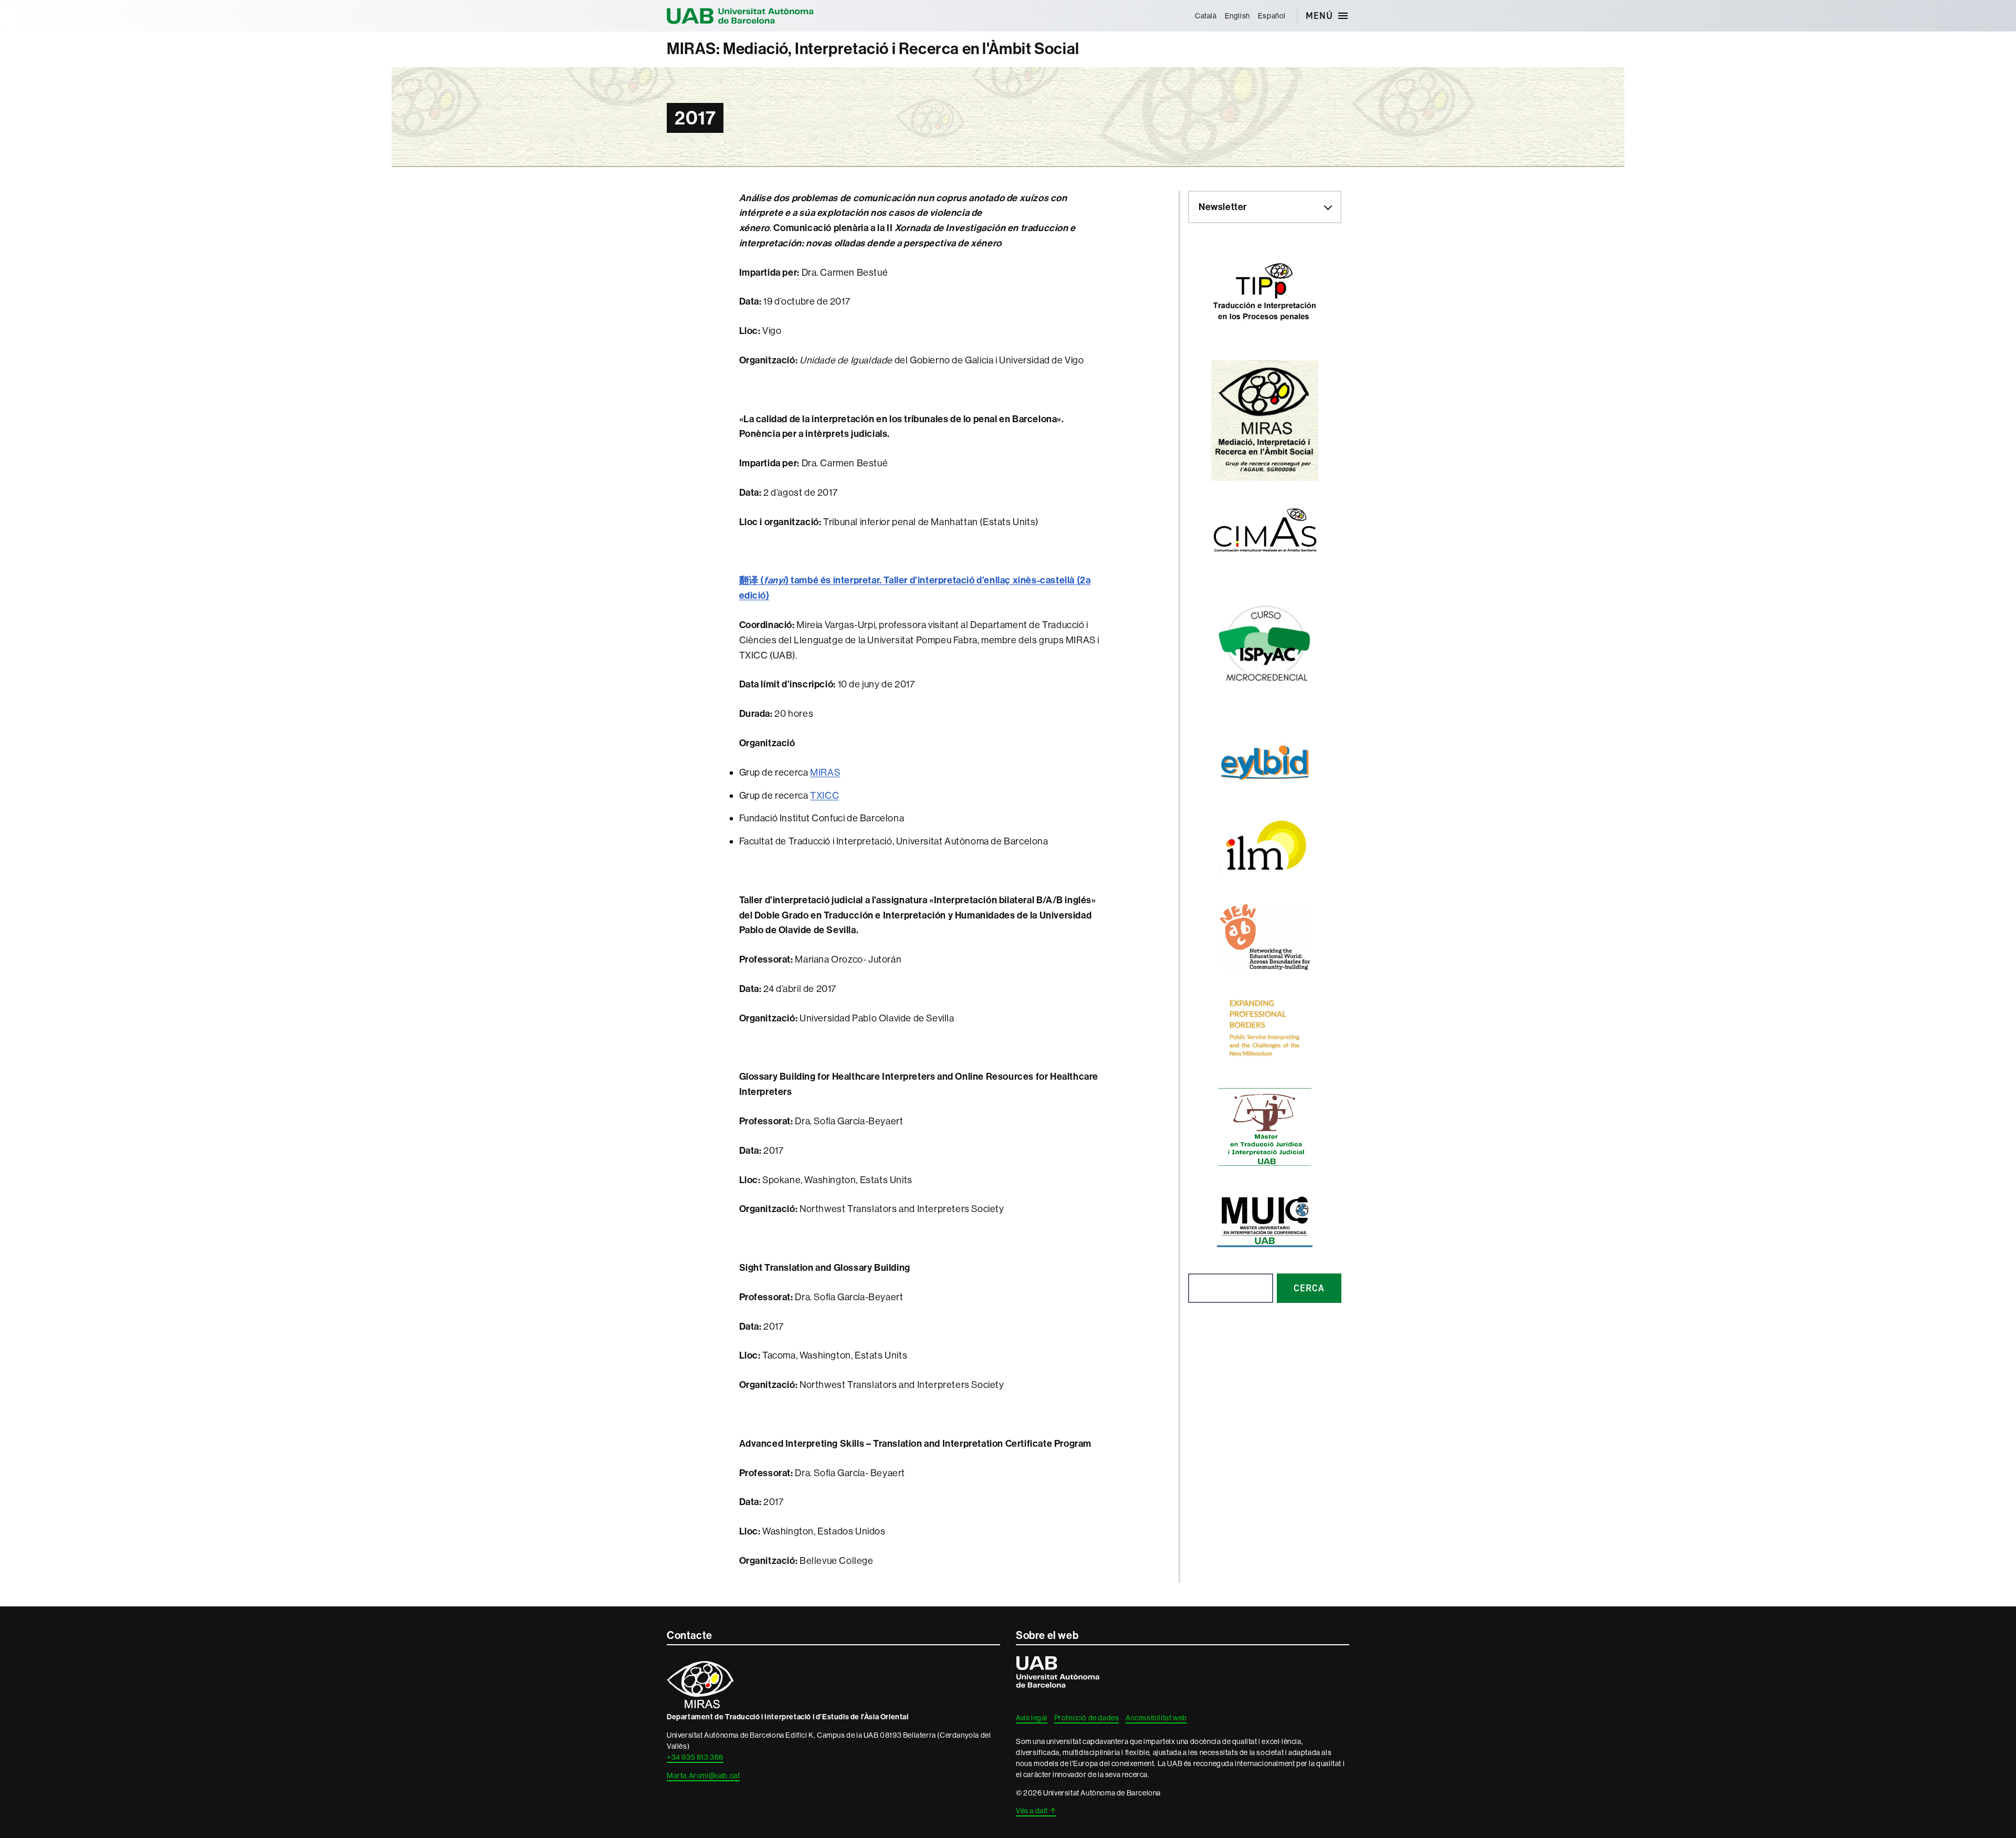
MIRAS (825, 772)
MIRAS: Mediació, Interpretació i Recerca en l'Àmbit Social (873, 49)
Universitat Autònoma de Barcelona (740, 16)
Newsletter (1223, 207)
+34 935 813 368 (695, 1757)
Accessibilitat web (1156, 1718)
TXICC (825, 795)
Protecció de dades (1087, 1718)
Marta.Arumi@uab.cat (703, 1776)
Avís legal (1032, 1718)
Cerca (1309, 1288)
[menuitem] (1206, 16)
